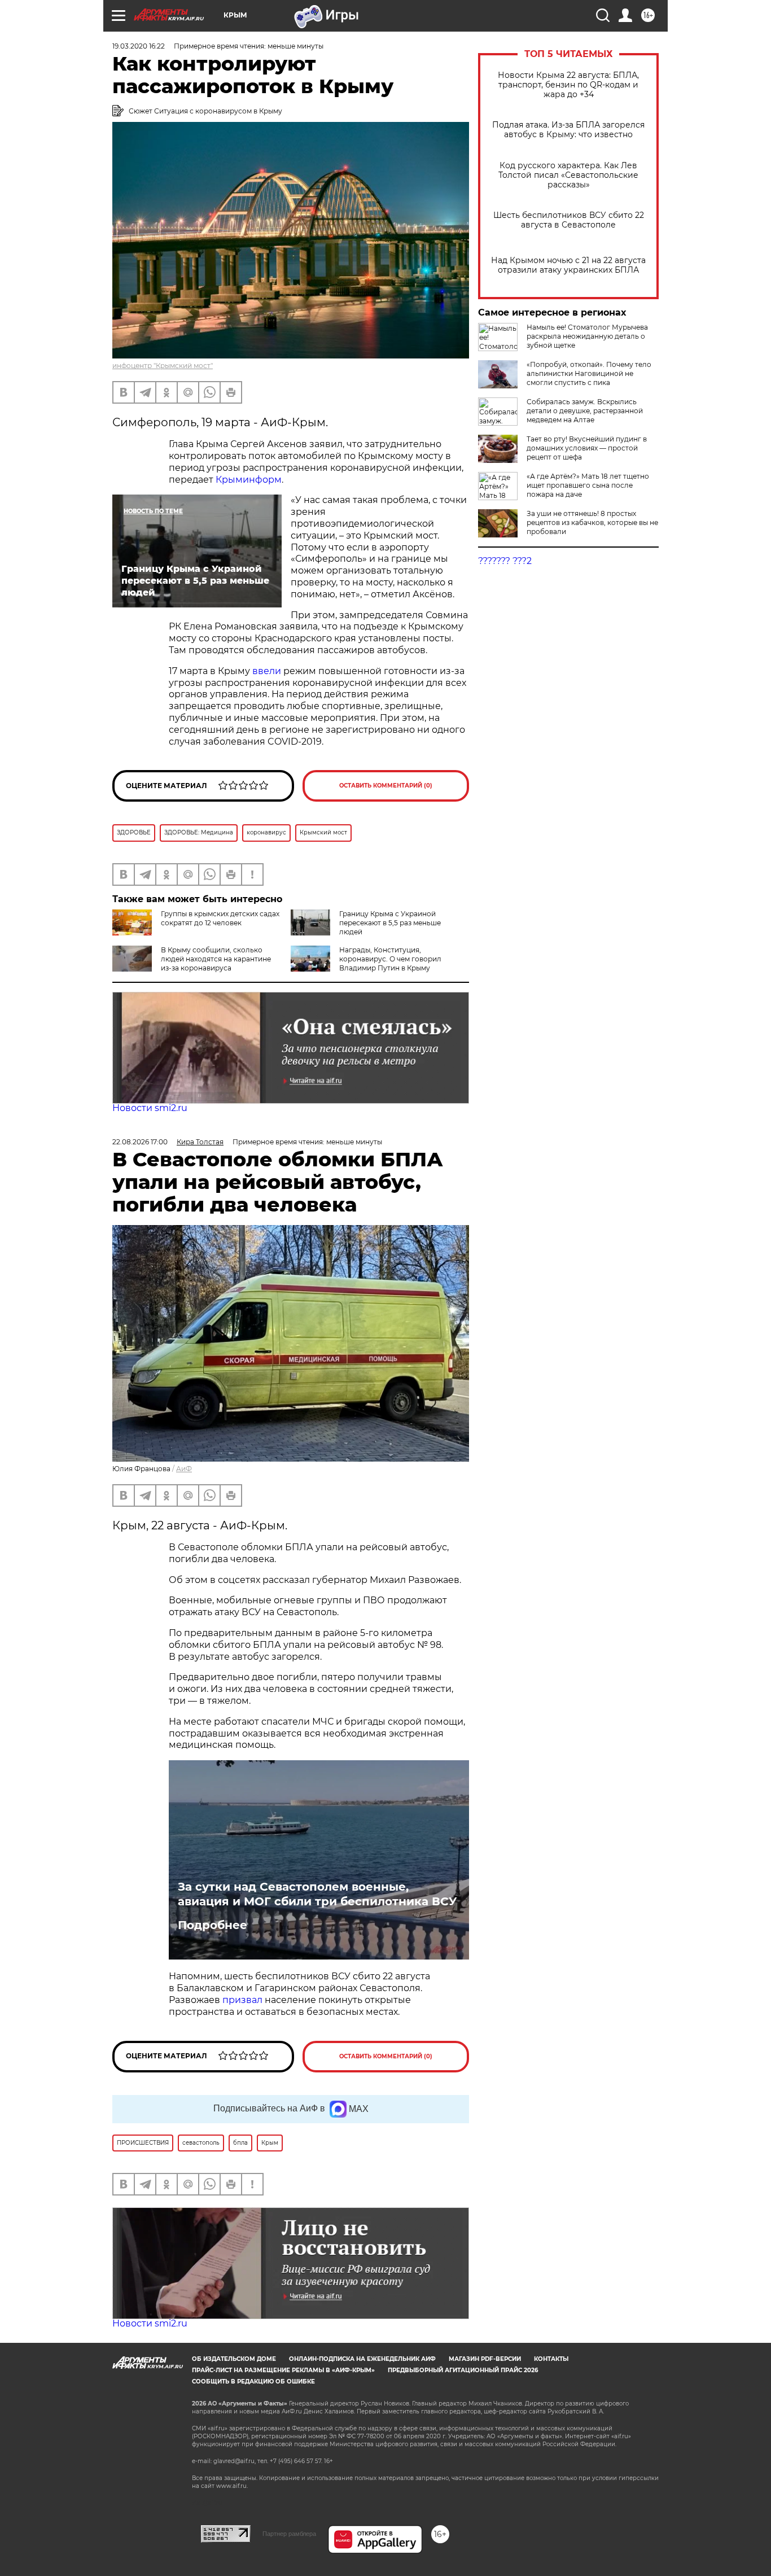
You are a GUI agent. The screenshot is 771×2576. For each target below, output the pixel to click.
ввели (267, 671)
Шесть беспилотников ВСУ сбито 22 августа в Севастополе (569, 220)
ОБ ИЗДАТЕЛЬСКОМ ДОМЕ (234, 2359)
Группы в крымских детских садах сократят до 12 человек (220, 918)
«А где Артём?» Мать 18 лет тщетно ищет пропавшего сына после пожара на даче (588, 485)
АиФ (184, 1469)
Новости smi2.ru (150, 1108)
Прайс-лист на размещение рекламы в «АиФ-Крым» (283, 2370)
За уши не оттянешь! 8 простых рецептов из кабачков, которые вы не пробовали (592, 522)
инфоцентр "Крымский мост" (163, 366)
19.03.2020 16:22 (139, 46)
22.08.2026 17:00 (140, 1142)
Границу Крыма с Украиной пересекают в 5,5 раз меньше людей (390, 923)
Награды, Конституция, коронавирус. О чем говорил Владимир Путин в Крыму (390, 959)
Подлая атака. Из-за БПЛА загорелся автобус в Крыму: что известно (568, 130)
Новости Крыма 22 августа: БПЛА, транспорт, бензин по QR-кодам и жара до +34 (568, 85)
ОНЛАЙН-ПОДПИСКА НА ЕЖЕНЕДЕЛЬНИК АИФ (362, 2359)
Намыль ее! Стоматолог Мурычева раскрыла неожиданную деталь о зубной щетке (587, 336)
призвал (244, 2000)
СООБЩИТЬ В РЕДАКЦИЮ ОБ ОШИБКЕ (253, 2382)
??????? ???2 (505, 561)
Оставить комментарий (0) (386, 786)
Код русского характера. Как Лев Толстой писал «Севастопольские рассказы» (568, 175)
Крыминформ (249, 480)
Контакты (551, 2359)
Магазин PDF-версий (485, 2359)
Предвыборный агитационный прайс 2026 (463, 2370)
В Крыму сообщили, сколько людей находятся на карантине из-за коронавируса (216, 959)
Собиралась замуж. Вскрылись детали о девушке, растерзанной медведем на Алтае (585, 411)
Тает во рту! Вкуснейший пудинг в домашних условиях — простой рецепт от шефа (587, 448)
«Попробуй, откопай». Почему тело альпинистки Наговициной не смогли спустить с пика (589, 373)
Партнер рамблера (289, 2534)
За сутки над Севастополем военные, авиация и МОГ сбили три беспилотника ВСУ (317, 1894)
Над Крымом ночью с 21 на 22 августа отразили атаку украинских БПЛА (568, 265)
